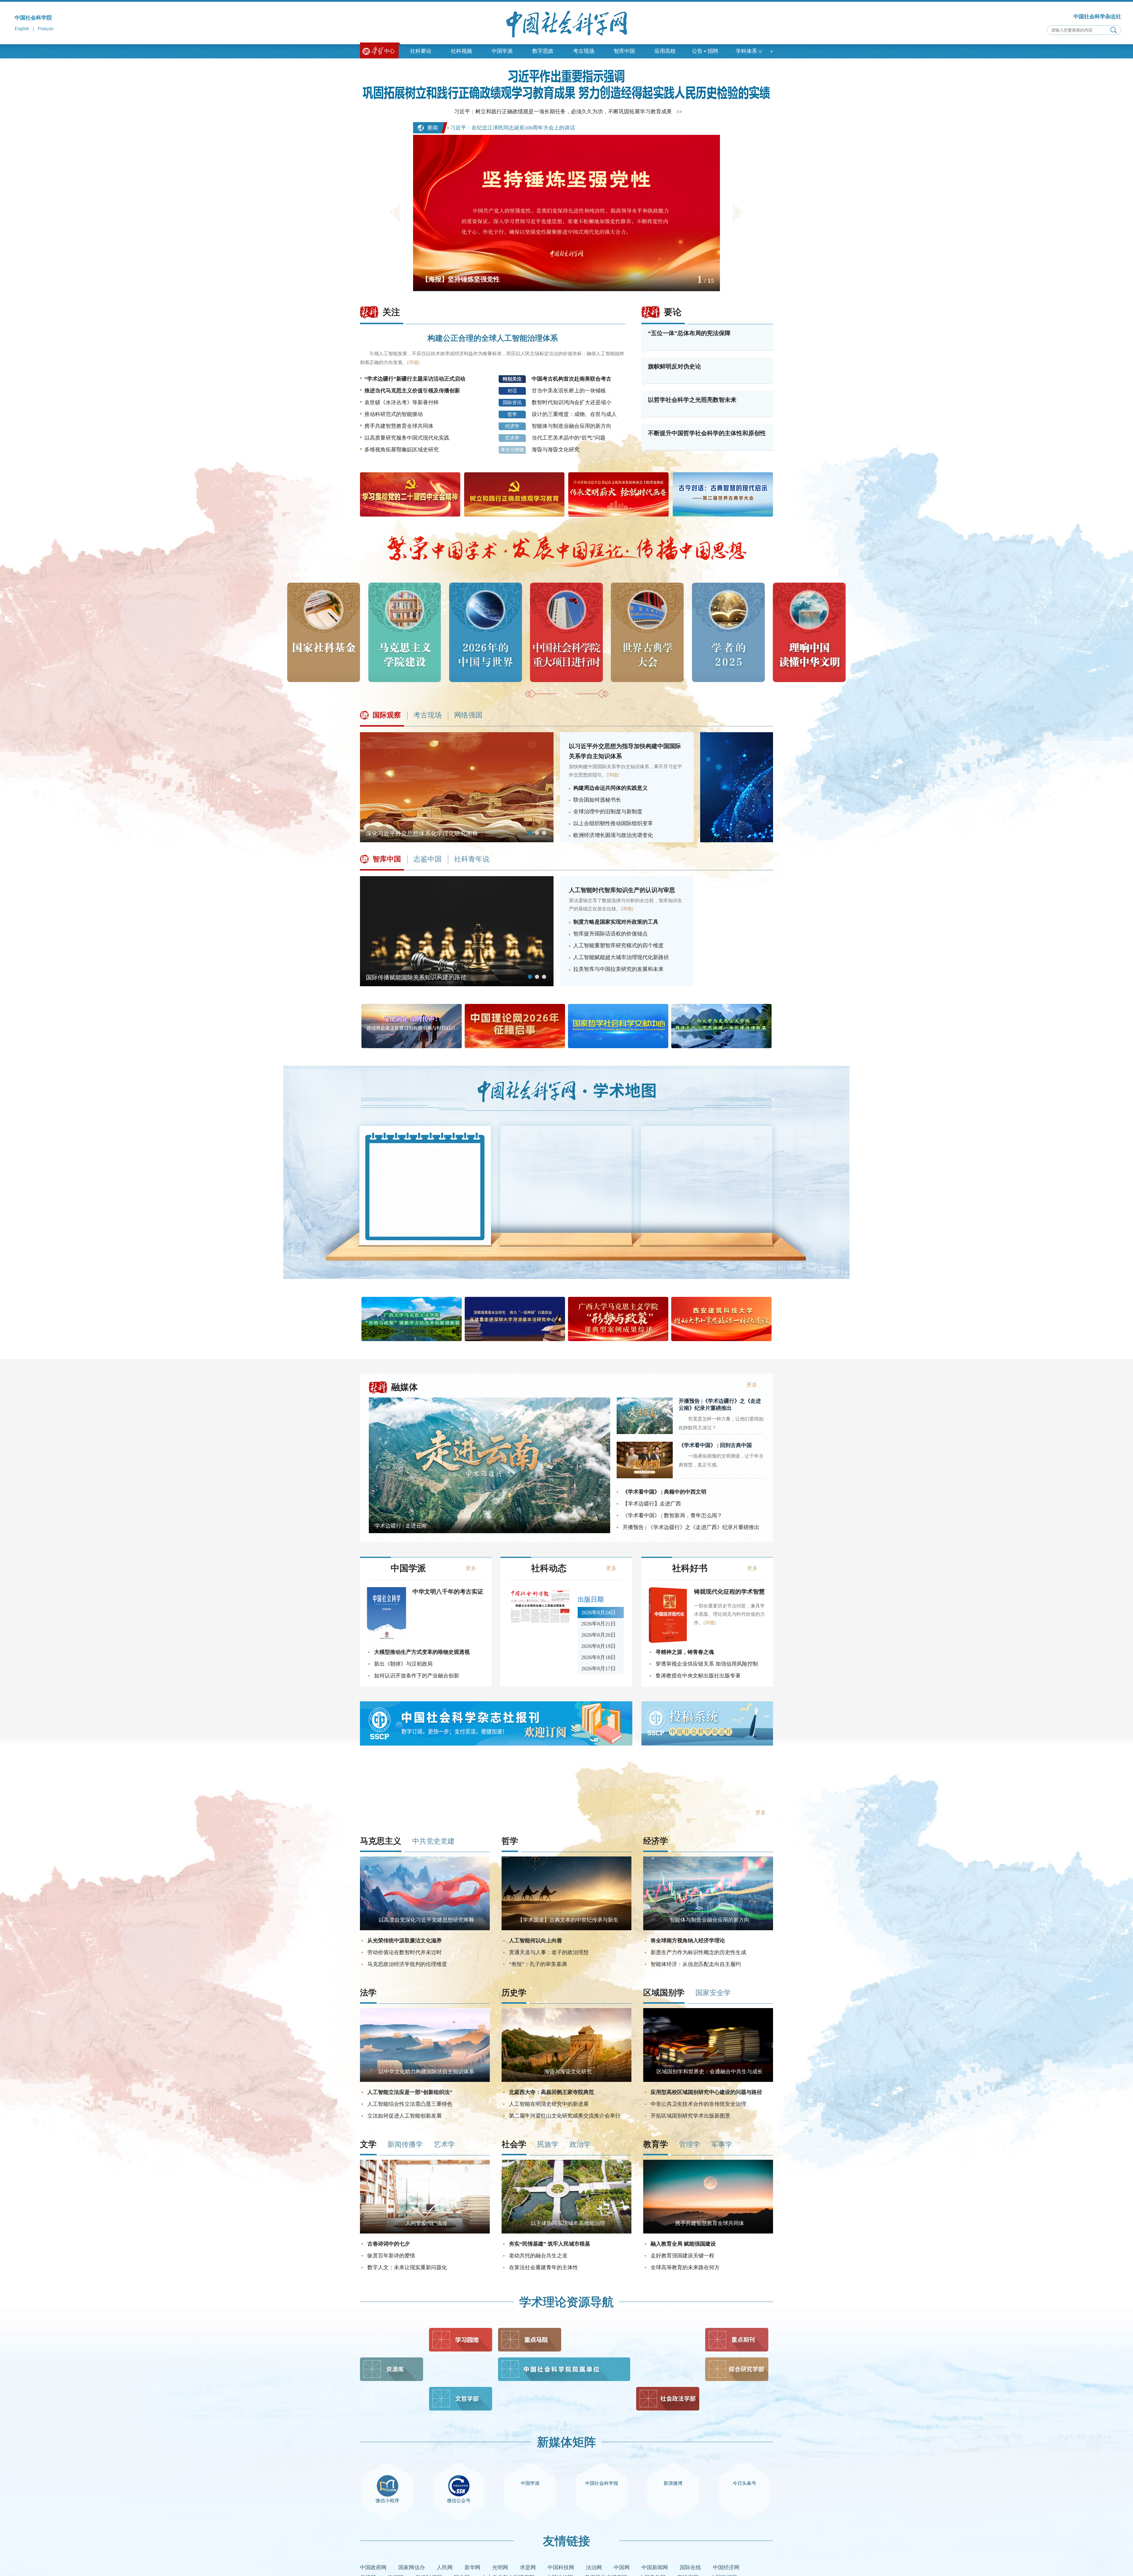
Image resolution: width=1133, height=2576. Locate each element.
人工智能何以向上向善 (536, 1941)
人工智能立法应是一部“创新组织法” (410, 2092)
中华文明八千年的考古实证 (448, 1592)
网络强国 (468, 715)
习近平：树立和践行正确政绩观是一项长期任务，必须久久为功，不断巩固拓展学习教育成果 (563, 112)
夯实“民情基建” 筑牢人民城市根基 (550, 2244)
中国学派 (502, 51)
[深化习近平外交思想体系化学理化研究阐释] (457, 840)
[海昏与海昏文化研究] (566, 2080)
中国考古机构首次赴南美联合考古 (572, 379)
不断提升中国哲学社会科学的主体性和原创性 (707, 433)
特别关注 (512, 379)
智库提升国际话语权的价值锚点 (610, 934)
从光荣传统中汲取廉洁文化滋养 (405, 1941)
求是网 (528, 2567)
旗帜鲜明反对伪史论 (674, 366)
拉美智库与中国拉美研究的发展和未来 (618, 969)
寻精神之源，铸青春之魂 (685, 1652)
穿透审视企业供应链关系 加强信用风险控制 (707, 1664)
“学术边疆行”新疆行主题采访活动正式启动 (415, 379)
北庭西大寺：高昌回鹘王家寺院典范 (551, 2092)
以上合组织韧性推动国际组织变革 (613, 823)
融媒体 (405, 1387)
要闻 (433, 128)
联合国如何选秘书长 (597, 800)
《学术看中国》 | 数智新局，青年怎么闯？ (672, 1515)
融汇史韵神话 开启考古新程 (686, 1190)
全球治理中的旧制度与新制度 (608, 812)
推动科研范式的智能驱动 (394, 414)
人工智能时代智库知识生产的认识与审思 (622, 890)
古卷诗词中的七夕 (389, 2244)
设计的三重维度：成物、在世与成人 (574, 414)
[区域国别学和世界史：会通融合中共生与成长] (708, 2080)
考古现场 (584, 51)
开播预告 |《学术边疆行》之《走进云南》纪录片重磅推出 (720, 1405)
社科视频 (461, 51)
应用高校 (665, 51)
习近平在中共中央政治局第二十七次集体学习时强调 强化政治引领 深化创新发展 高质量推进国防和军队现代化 (603, 128)
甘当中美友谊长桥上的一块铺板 (569, 391)
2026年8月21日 (599, 1629)
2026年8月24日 (599, 1618)
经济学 (512, 426)
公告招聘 (705, 51)
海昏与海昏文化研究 (556, 450)
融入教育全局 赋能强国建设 (683, 2244)
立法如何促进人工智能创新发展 (405, 2116)
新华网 (472, 2567)
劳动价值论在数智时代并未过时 (405, 1952)
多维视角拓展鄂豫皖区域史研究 (402, 450)
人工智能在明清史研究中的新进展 (549, 2104)
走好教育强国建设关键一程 (682, 2256)
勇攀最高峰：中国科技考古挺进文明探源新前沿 (704, 1173)
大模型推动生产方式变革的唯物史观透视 (422, 1652)
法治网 (594, 2567)
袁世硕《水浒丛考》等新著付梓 (402, 402)
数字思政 (543, 51)
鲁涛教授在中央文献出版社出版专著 (698, 1676)
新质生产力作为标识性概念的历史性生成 (698, 1952)
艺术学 (512, 438)
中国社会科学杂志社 (1097, 17)
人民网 (445, 2567)
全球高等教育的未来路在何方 (685, 2267)
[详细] (413, 362)
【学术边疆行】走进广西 (652, 1504)
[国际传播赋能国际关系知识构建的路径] (457, 984)
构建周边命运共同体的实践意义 (610, 788)
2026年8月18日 (599, 1662)
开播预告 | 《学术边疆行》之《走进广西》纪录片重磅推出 (691, 1527)
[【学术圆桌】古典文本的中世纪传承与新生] (566, 1928)
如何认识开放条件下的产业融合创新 (417, 1676)
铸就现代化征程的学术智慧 (729, 1592)
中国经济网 (726, 2567)
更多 (749, 1219)
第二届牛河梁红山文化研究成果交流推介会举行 (565, 2116)
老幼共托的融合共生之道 (538, 2256)
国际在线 (690, 2567)
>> (679, 112)
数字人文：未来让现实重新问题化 (407, 2267)
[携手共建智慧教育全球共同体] (708, 2232)
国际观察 (387, 715)
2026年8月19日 (599, 1651)
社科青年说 (472, 859)
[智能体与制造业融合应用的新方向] (708, 1928)
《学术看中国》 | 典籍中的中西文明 (664, 1492)
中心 (389, 51)
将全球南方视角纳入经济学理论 (688, 1941)
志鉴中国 (428, 859)
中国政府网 (373, 2567)
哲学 (512, 414)
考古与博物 (512, 450)
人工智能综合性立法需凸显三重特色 (410, 2104)
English (22, 28)
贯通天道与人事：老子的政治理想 (549, 1952)
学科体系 (746, 51)
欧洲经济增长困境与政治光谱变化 (613, 835)
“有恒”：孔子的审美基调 (538, 1964)
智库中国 (624, 51)
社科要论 (421, 51)
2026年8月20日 (599, 1640)
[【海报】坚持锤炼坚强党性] (566, 289)
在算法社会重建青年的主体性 (543, 2267)
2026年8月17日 (599, 1674)
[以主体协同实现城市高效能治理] (566, 2232)
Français (46, 28)
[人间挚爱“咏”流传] (425, 2232)
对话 (512, 391)
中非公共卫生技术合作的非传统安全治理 (698, 2104)
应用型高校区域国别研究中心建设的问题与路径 (706, 2092)
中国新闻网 (655, 2567)
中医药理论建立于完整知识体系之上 (695, 1156)
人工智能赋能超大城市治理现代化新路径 (621, 957)
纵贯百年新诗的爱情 (391, 2256)
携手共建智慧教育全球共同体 (399, 426)
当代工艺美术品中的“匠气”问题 (569, 438)
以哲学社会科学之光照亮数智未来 (692, 400)
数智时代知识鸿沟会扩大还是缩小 (572, 402)
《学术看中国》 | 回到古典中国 (715, 1445)
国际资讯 (512, 403)
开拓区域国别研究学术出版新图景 (690, 2116)
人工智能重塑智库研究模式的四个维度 (618, 945)
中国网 (622, 2567)
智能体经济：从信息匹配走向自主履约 (696, 1964)
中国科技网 (561, 2567)
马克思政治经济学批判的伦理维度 (407, 1964)
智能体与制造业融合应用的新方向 (572, 426)
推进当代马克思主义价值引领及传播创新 (412, 391)
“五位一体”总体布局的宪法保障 (689, 333)
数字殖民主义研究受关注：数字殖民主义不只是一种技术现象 (704, 1206)
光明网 (500, 2567)
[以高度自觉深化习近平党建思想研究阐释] (425, 1928)
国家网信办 (412, 2567)
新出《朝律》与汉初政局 (403, 1664)
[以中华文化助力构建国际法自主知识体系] (425, 2080)
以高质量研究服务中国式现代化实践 (407, 438)
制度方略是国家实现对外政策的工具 (616, 922)
